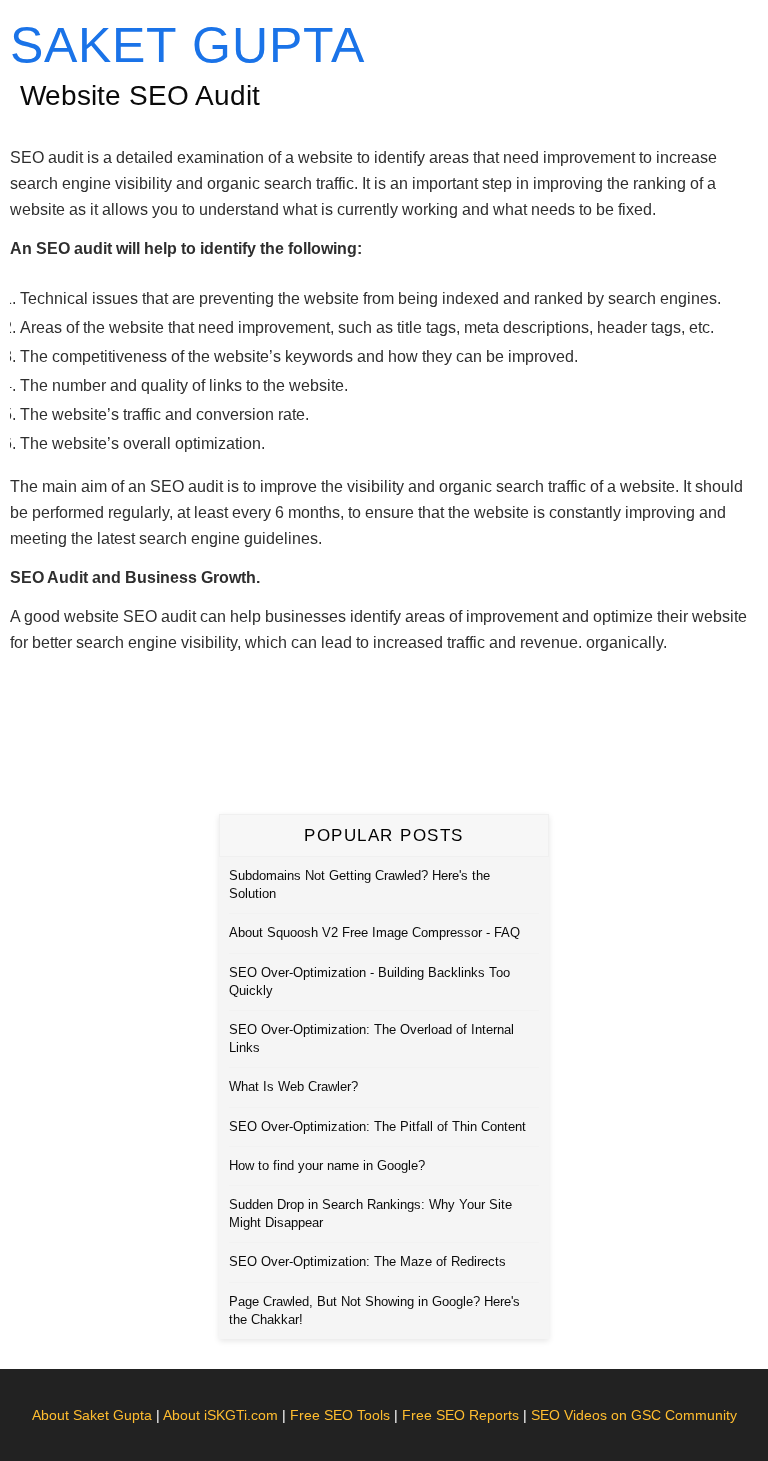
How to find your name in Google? (327, 1165)
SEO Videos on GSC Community (634, 1415)
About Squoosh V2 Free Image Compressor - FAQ (374, 932)
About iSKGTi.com (220, 1415)
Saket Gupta (187, 45)
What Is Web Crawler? (293, 1086)
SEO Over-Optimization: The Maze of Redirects (367, 1261)
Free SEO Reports (460, 1415)
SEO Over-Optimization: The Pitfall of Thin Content (377, 1126)
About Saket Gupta (92, 1415)
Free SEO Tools (340, 1415)
